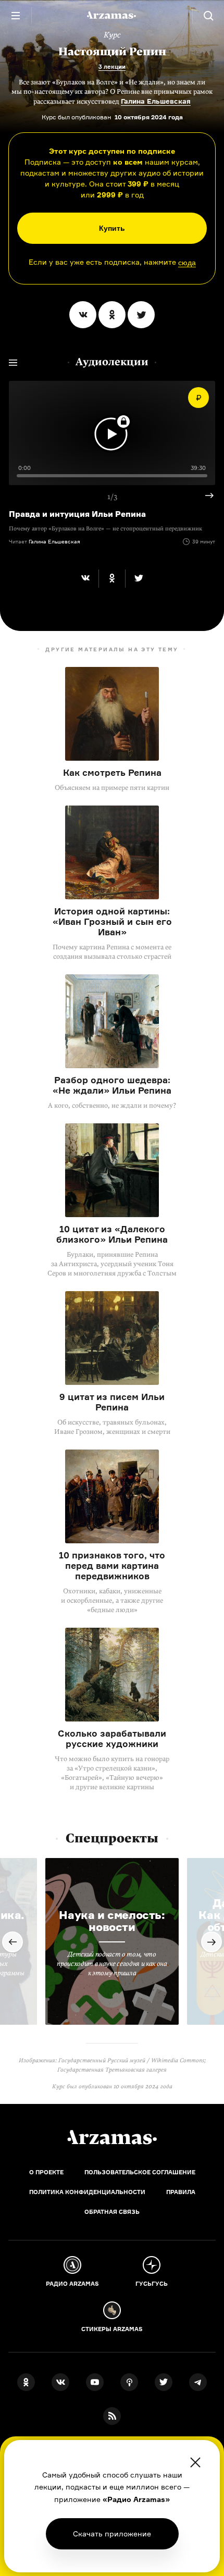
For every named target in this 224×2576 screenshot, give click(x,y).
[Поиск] (208, 16)
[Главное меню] (16, 16)
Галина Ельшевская (156, 101)
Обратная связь (112, 2212)
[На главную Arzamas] (112, 16)
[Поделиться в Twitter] (141, 315)
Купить (112, 228)
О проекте (46, 2172)
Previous (13, 1942)
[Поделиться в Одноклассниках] (112, 315)
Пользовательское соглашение (140, 2172)
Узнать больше (112, 2534)
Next (205, 496)
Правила (181, 2192)
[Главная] (112, 2137)
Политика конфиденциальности (87, 2192)
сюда (187, 263)
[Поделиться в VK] (83, 315)
